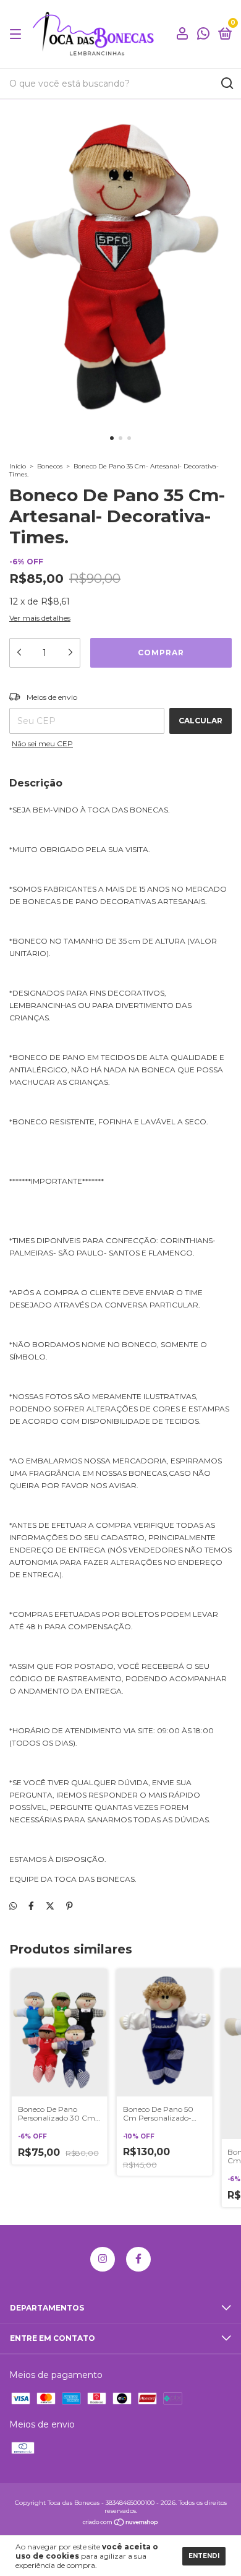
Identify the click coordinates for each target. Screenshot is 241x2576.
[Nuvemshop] (121, 2523)
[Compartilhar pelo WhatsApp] (13, 1906)
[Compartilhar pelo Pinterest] (70, 1906)
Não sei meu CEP (42, 743)
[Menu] (18, 34)
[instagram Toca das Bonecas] (103, 2259)
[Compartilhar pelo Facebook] (31, 1906)
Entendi (204, 2556)
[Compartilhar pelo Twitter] (50, 1906)
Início (18, 466)
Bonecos (50, 466)
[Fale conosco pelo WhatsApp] (203, 35)
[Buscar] (226, 84)
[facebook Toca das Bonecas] (138, 2259)
